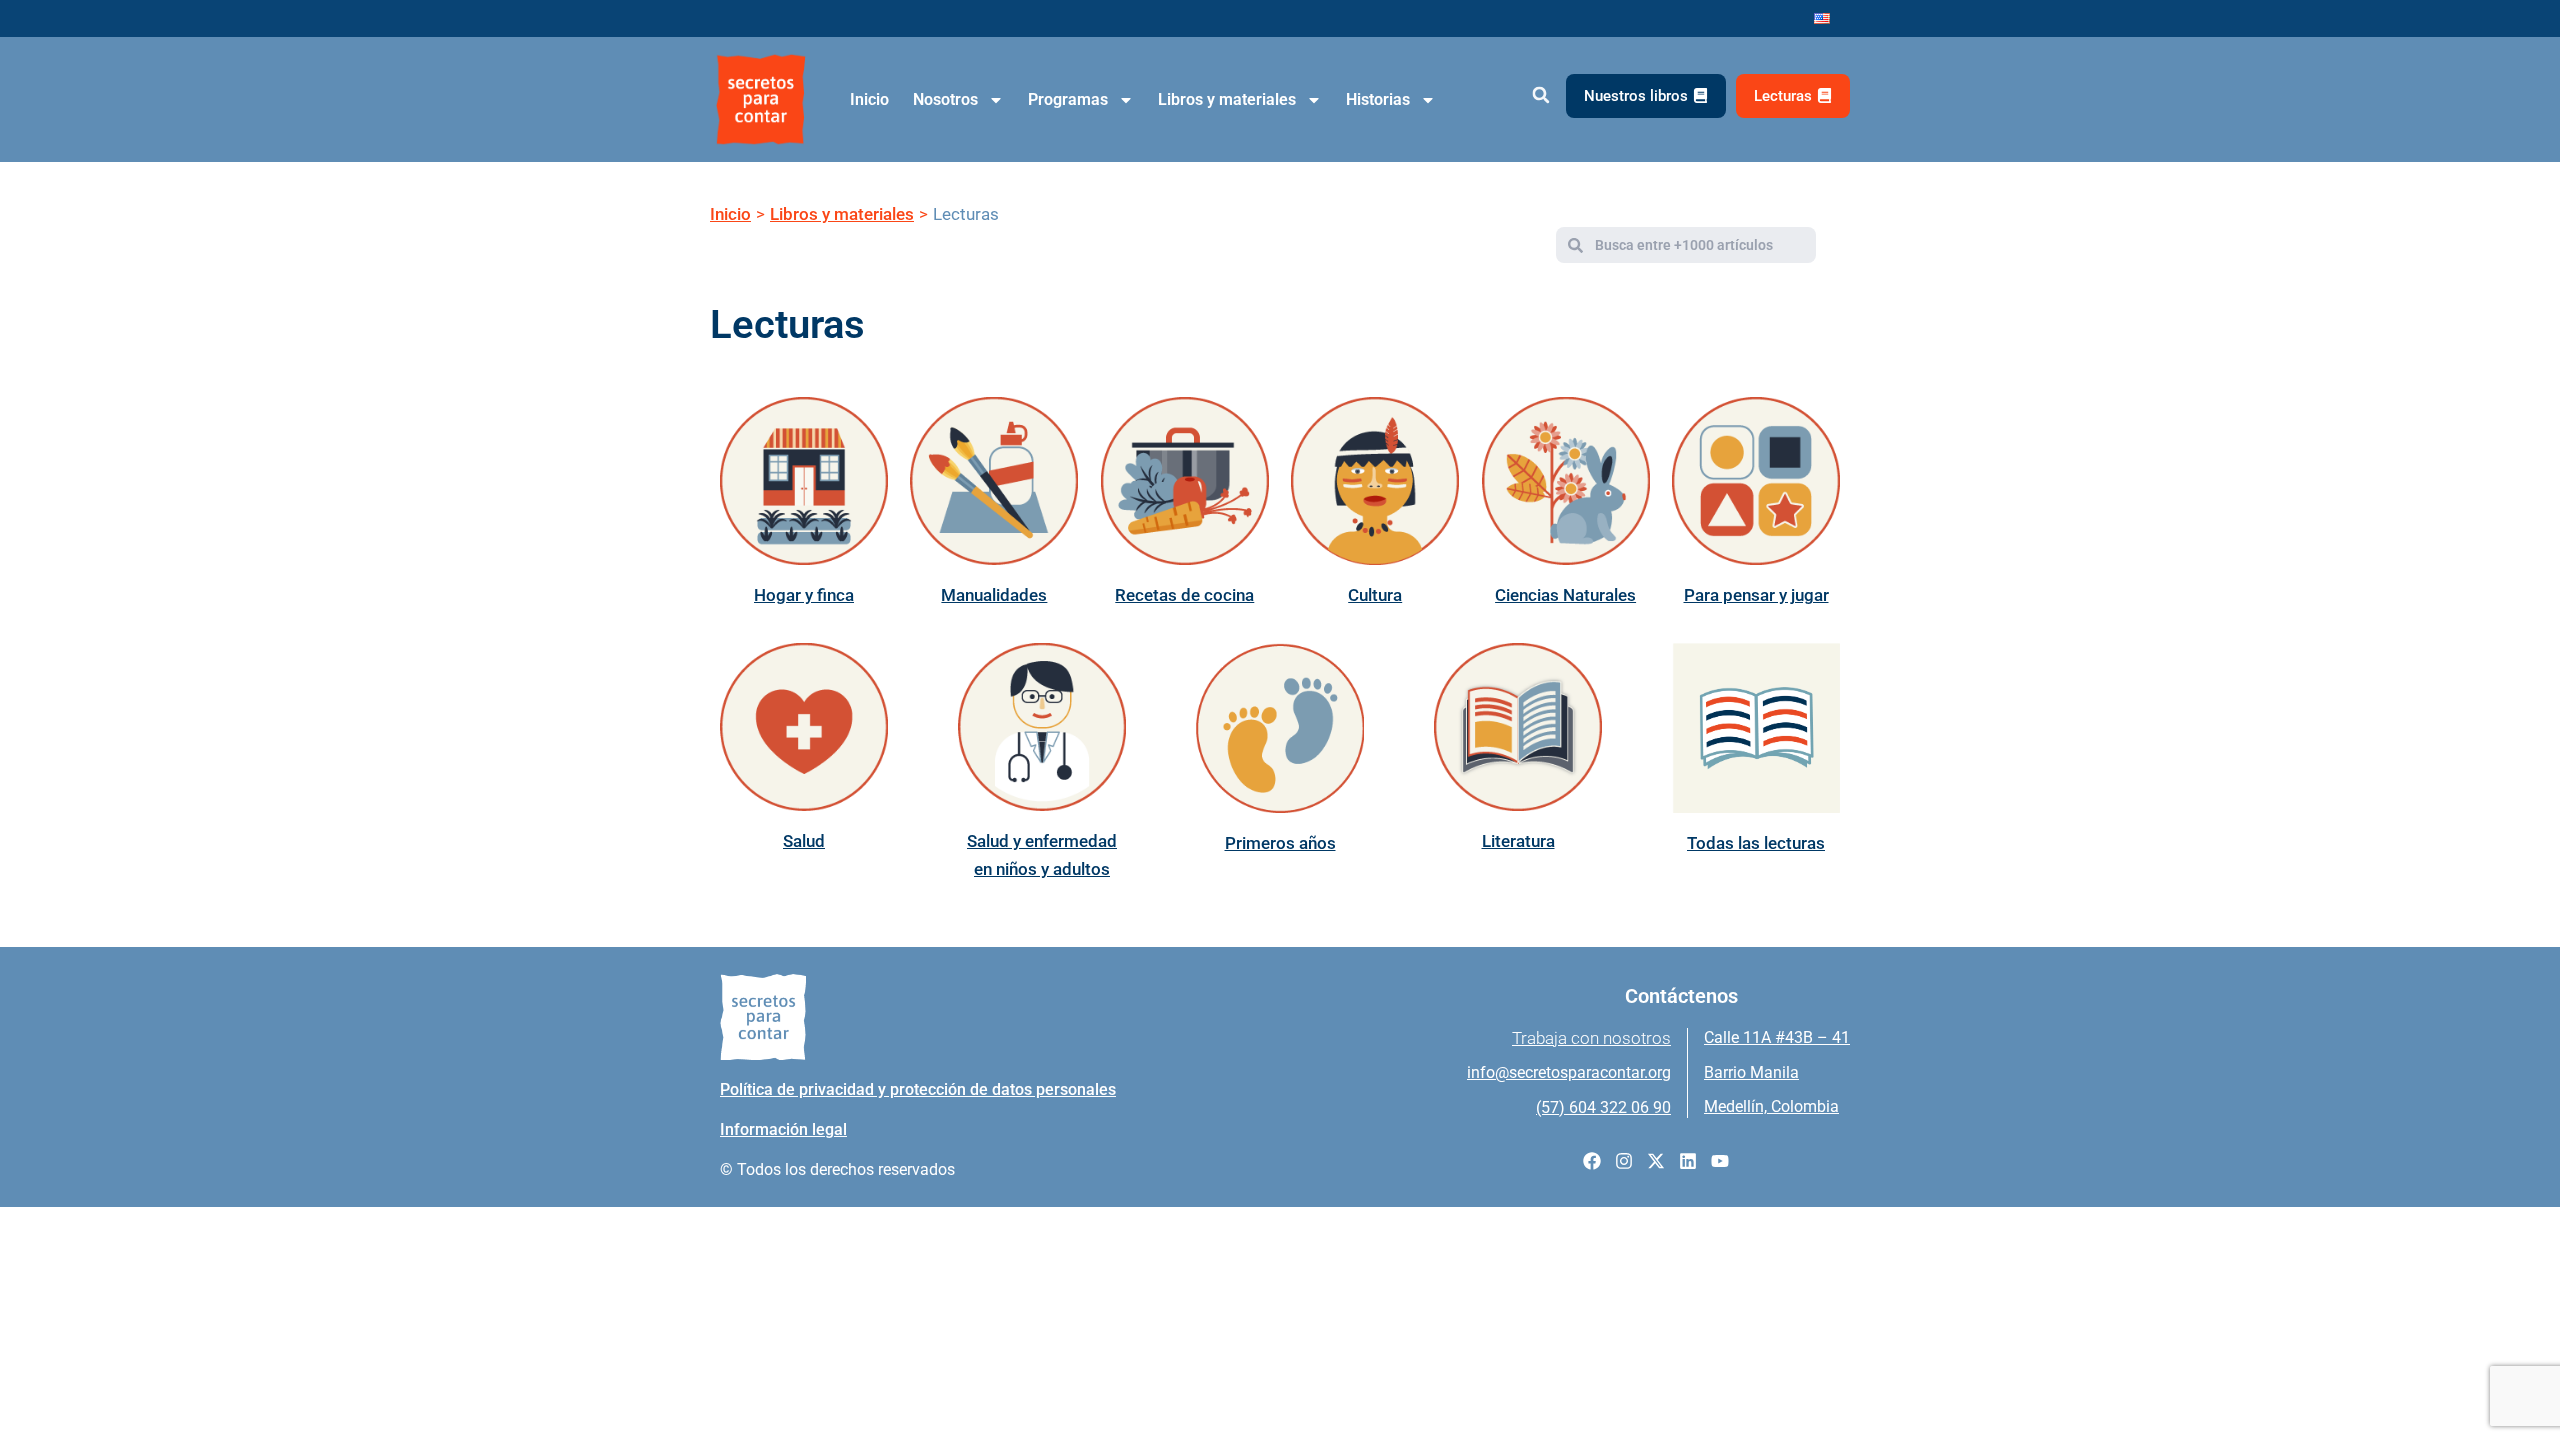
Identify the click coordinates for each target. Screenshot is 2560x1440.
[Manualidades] (994, 481)
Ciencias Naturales (1565, 595)
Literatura (1518, 841)
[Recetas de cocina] (1185, 481)
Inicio (869, 99)
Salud (804, 841)
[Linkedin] (1688, 1161)
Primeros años (1280, 843)
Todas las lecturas (1756, 843)
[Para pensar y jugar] (1756, 481)
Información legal (783, 1129)
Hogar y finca (804, 595)
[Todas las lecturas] (1756, 728)
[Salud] (804, 727)
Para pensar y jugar (1756, 595)
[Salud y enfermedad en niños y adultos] (1042, 727)
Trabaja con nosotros (1591, 1038)
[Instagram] (1624, 1161)
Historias (1378, 99)
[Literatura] (1518, 727)
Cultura (1375, 595)
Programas (1068, 99)
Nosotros (945, 99)
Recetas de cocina (1184, 595)
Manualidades (994, 595)
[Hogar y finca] (804, 481)
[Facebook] (1592, 1161)
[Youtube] (1720, 1161)
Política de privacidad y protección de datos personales (918, 1089)
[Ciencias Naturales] (1566, 481)
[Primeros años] (1280, 728)
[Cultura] (1375, 481)
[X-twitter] (1656, 1161)
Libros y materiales (1227, 99)
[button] (1540, 95)
